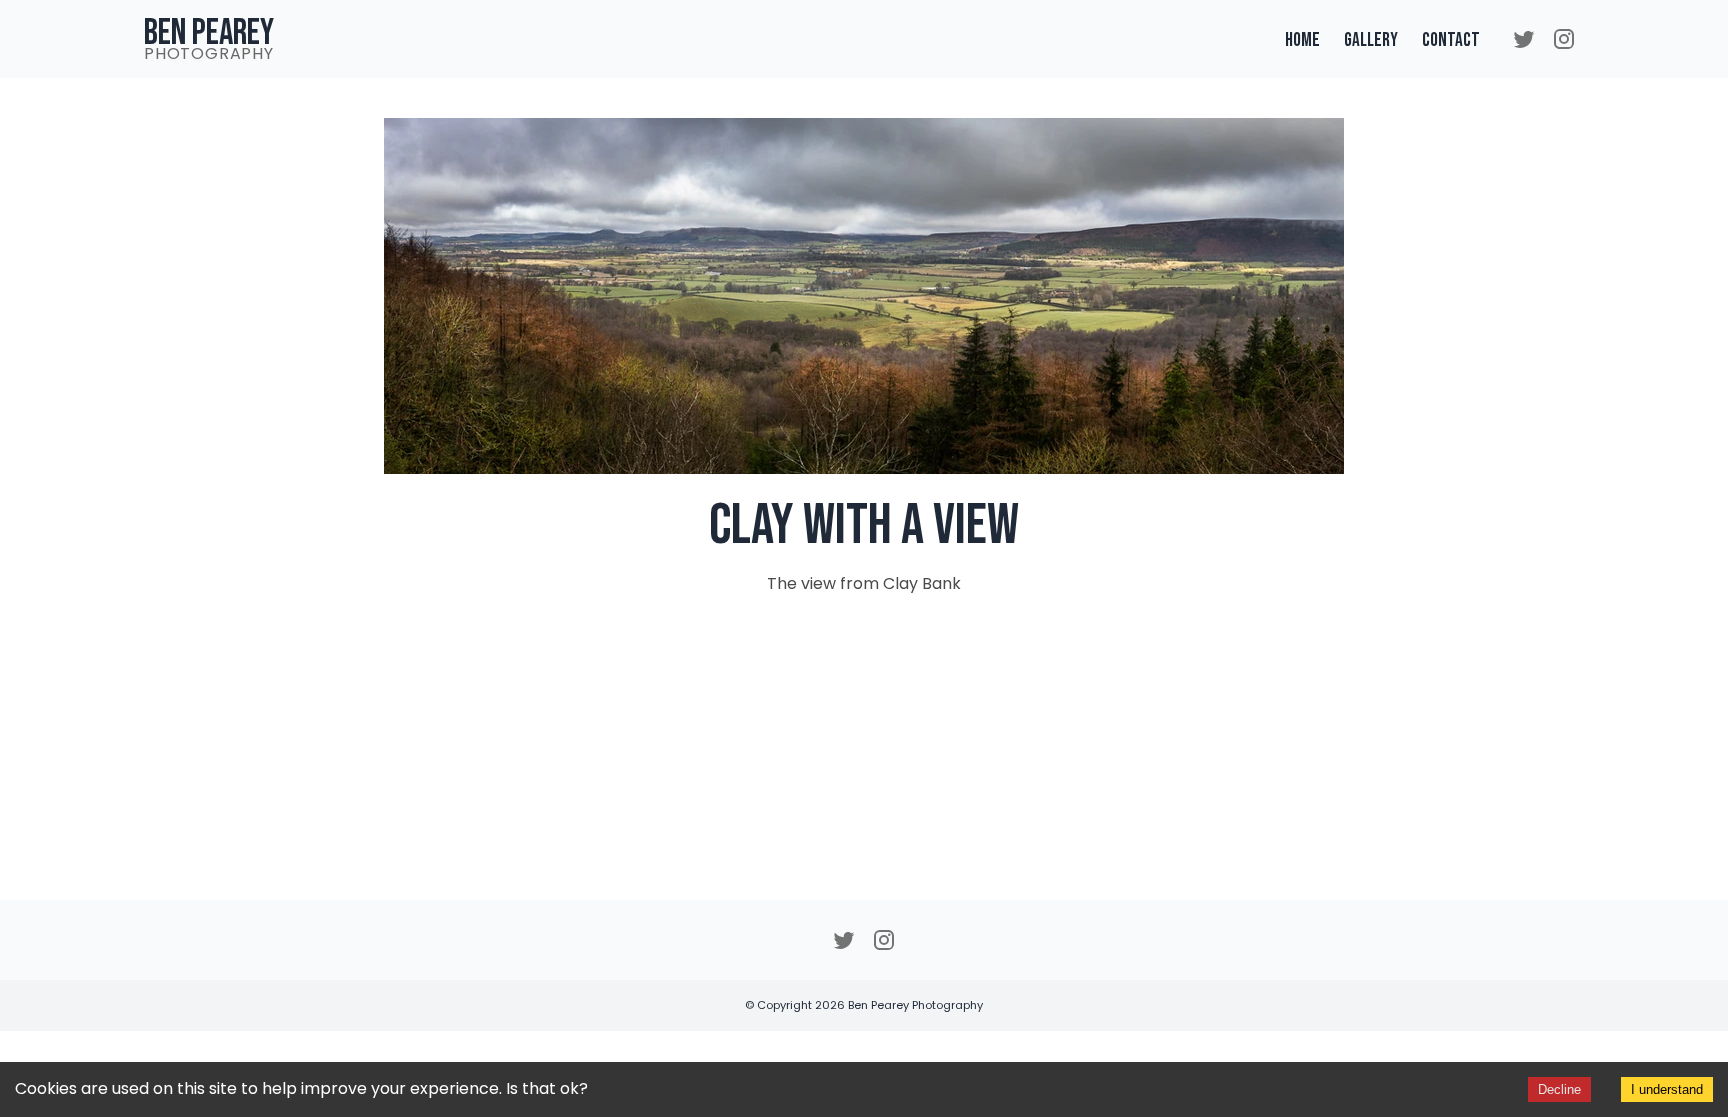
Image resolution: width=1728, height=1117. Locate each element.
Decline (1559, 1089)
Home (1302, 40)
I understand (1667, 1089)
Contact (1451, 40)
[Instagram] (1564, 40)
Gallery (1371, 40)
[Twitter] (1524, 40)
